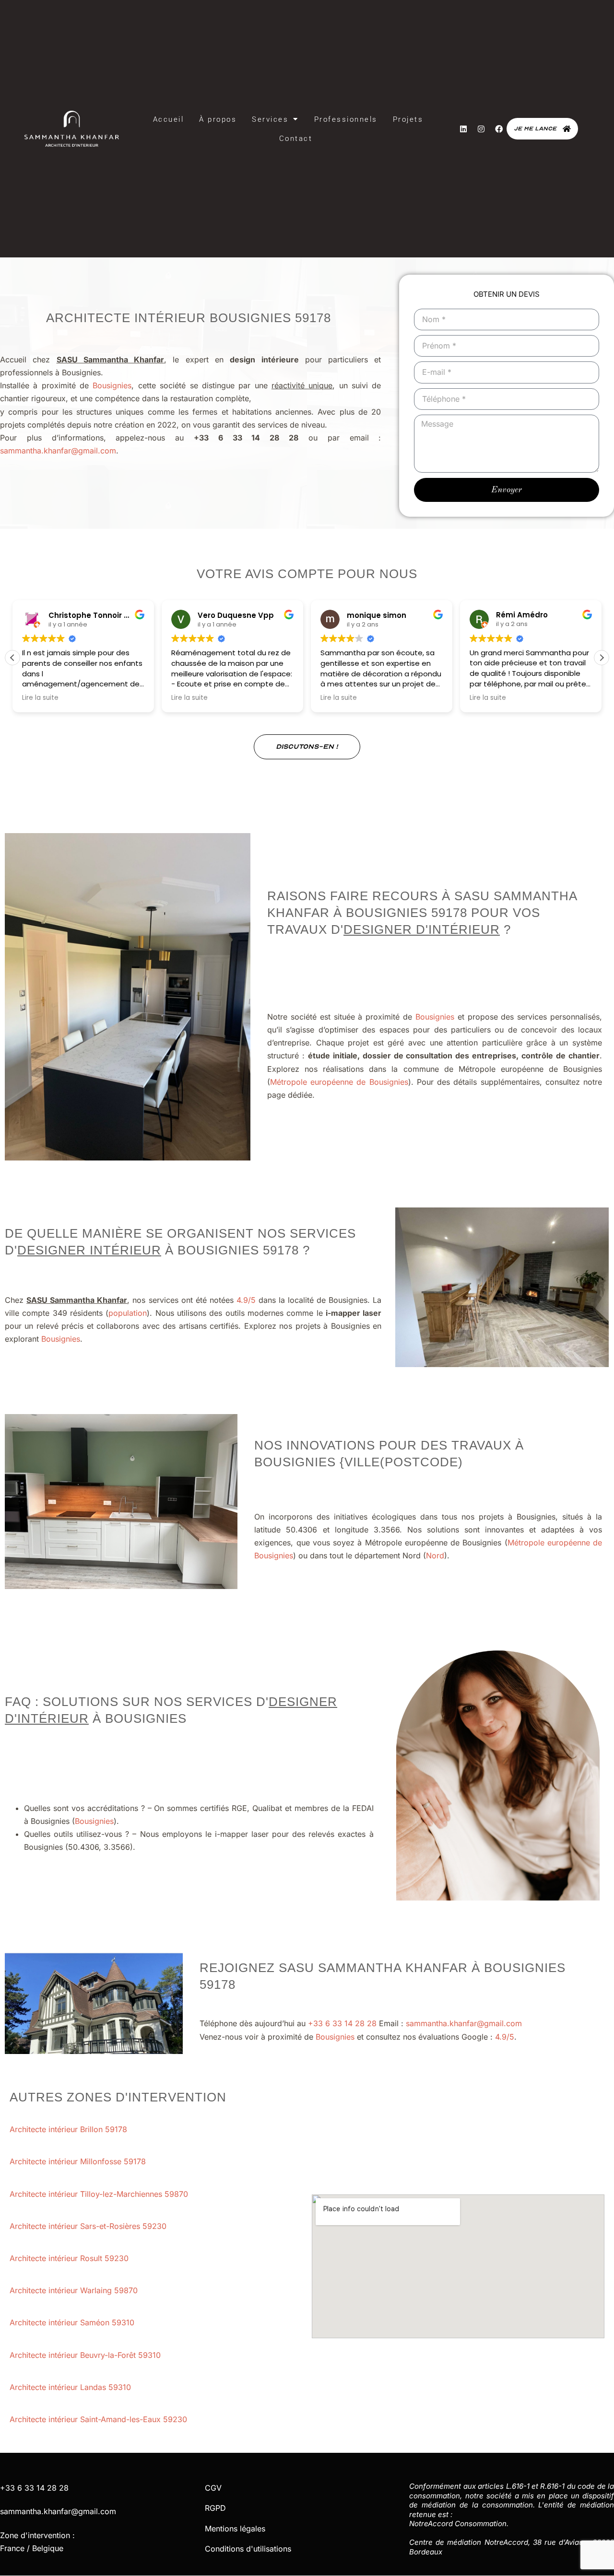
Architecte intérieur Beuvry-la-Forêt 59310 (86, 2355)
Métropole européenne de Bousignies (339, 1082)
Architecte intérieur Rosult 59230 (70, 2258)
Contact (296, 139)
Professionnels (346, 119)
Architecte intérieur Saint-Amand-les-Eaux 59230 (100, 2419)
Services (270, 119)
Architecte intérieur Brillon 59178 (70, 2129)
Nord (435, 1555)
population (128, 1313)
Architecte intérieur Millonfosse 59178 (79, 2161)
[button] (602, 658)
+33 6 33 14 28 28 (342, 2023)
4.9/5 (246, 1300)
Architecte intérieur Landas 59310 (71, 2387)
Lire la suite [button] (40, 698)
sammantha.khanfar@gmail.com (58, 451)
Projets (408, 119)
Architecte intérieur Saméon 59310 (73, 2322)
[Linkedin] (463, 129)
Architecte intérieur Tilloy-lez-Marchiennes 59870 (100, 2194)
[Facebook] (499, 129)
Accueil (169, 119)
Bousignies (112, 385)
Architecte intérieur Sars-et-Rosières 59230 (89, 2226)
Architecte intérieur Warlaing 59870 (75, 2290)
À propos (218, 119)
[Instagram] (481, 129)
